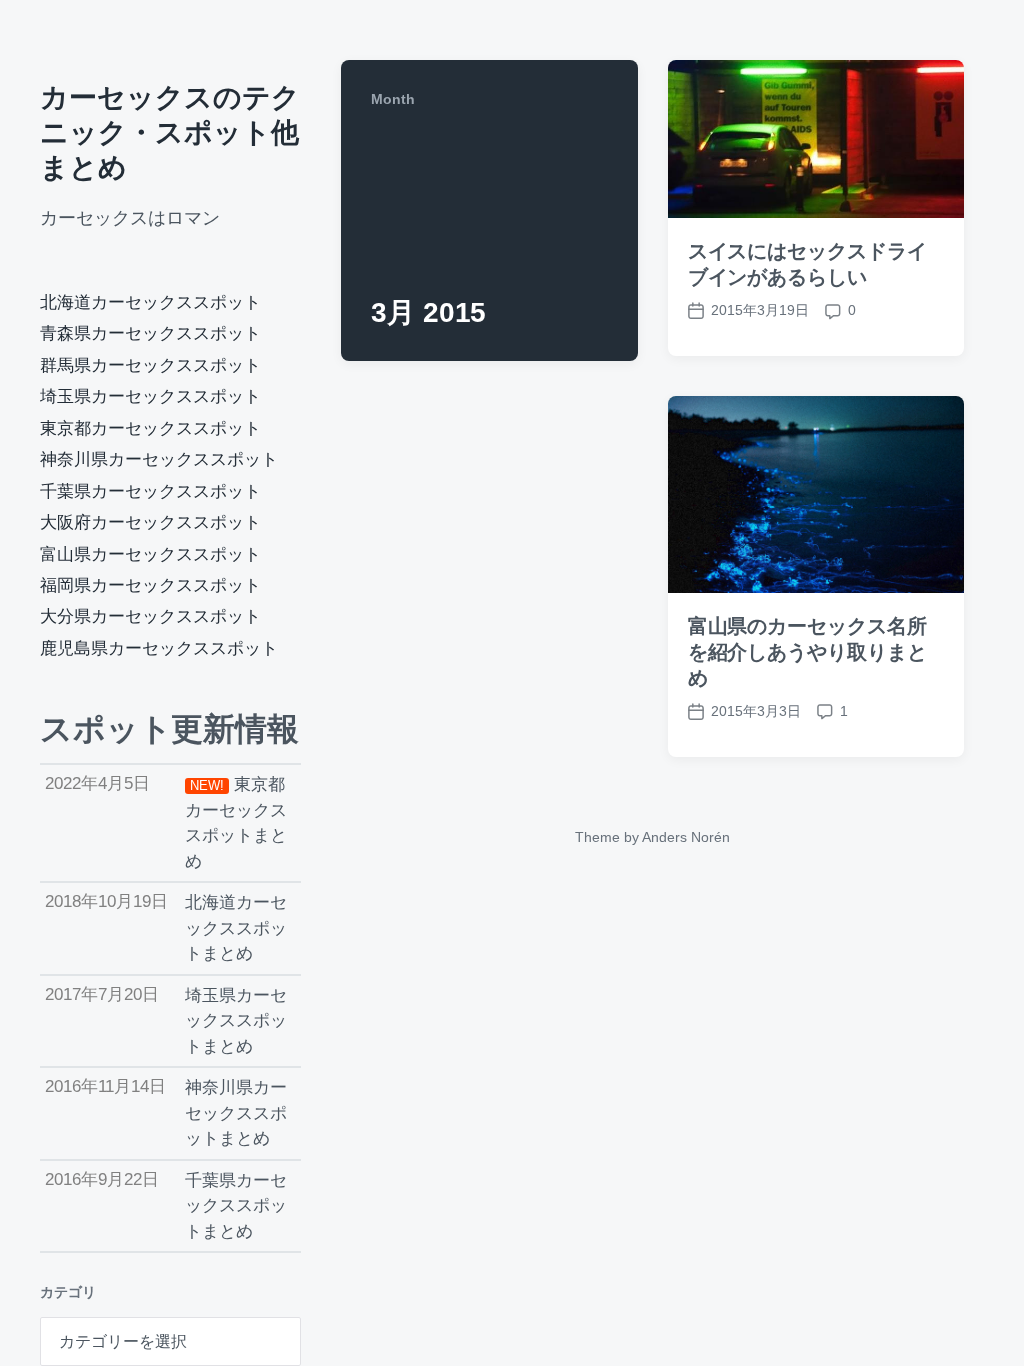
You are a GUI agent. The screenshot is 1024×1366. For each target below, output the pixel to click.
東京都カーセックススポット (150, 428)
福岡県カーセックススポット (150, 585)
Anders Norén (686, 837)
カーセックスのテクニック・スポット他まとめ (170, 132)
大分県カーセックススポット (150, 616)
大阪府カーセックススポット (150, 522)
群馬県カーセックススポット (150, 365)
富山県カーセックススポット (150, 554)
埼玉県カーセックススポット (150, 396)
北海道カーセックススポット (150, 302)
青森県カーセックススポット (150, 333)
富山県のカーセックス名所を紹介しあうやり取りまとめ (807, 652)
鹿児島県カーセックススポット (159, 648)
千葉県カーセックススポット (150, 491)
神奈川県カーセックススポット (159, 459)
